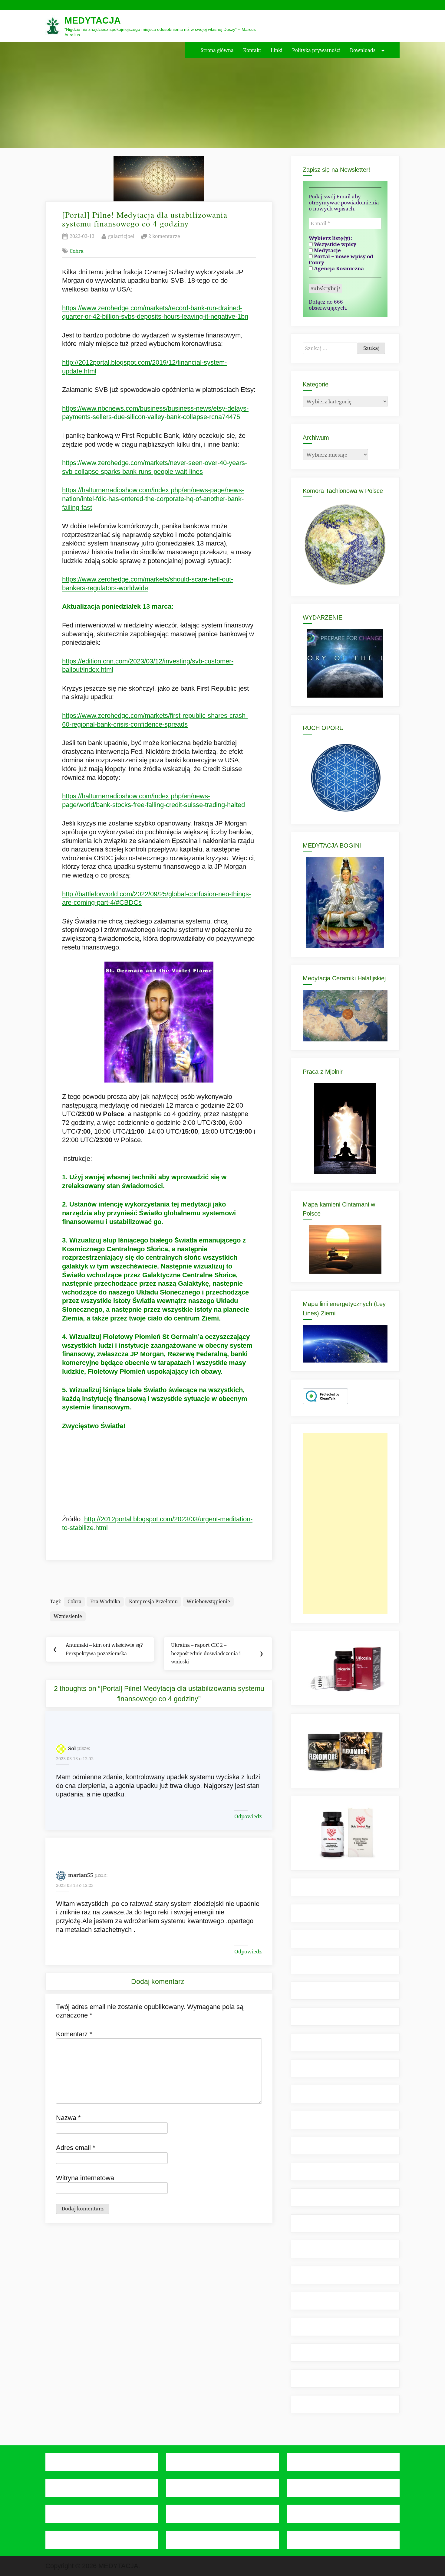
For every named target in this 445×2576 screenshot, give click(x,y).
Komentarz (74, 2034)
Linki (277, 50)
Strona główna (217, 50)
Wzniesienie (68, 1616)
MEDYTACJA (93, 20)
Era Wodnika (105, 1601)
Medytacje (327, 250)
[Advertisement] (345, 1523)
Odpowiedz (248, 1816)
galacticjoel (121, 236)
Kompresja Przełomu (153, 1601)
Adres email (76, 2148)
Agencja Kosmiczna (338, 269)
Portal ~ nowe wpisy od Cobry (341, 259)
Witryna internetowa (85, 2178)
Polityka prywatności (316, 50)
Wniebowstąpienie (208, 1601)
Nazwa (68, 2118)
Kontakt (252, 50)
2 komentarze (164, 237)
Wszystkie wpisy (335, 244)
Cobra (77, 251)
